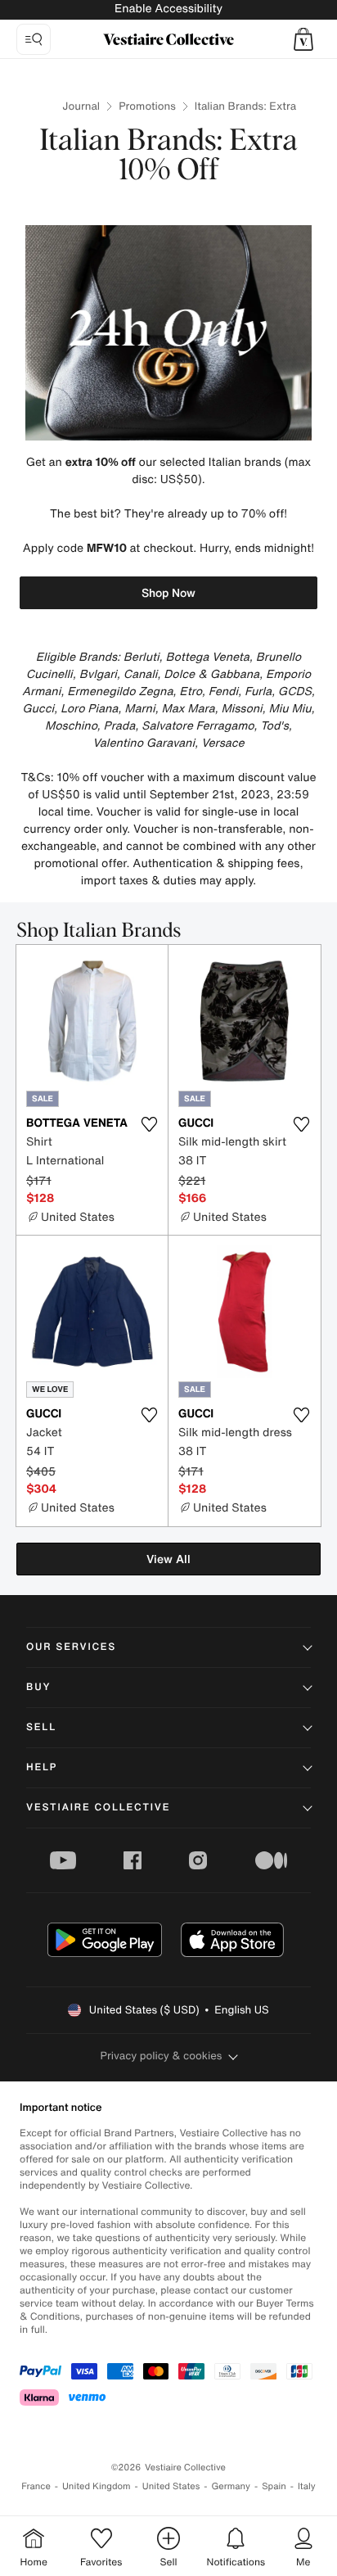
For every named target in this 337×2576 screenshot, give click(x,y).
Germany (231, 2486)
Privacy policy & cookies (162, 2056)
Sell (41, 1727)
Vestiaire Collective (98, 1808)
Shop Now (168, 592)
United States (171, 2486)
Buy (38, 1687)
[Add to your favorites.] (149, 1124)
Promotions (147, 106)
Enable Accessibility (168, 9)
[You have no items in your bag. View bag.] (303, 39)
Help (42, 1767)
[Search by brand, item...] (34, 39)
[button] (303, 39)
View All (168, 1559)
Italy (307, 2486)
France (36, 2486)
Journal (81, 106)
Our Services (71, 1647)
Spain (274, 2486)
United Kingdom (97, 2486)
